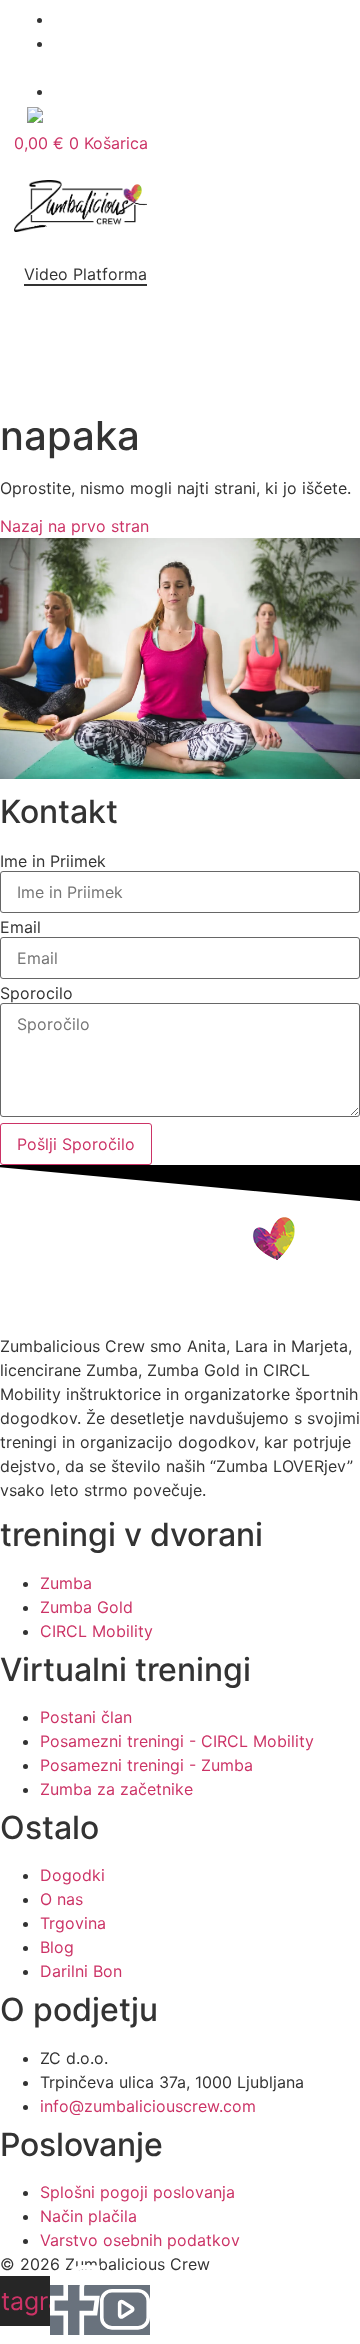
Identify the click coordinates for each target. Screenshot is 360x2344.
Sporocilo (36, 993)
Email (20, 927)
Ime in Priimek (53, 861)
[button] (114, 257)
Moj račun (165, 117)
